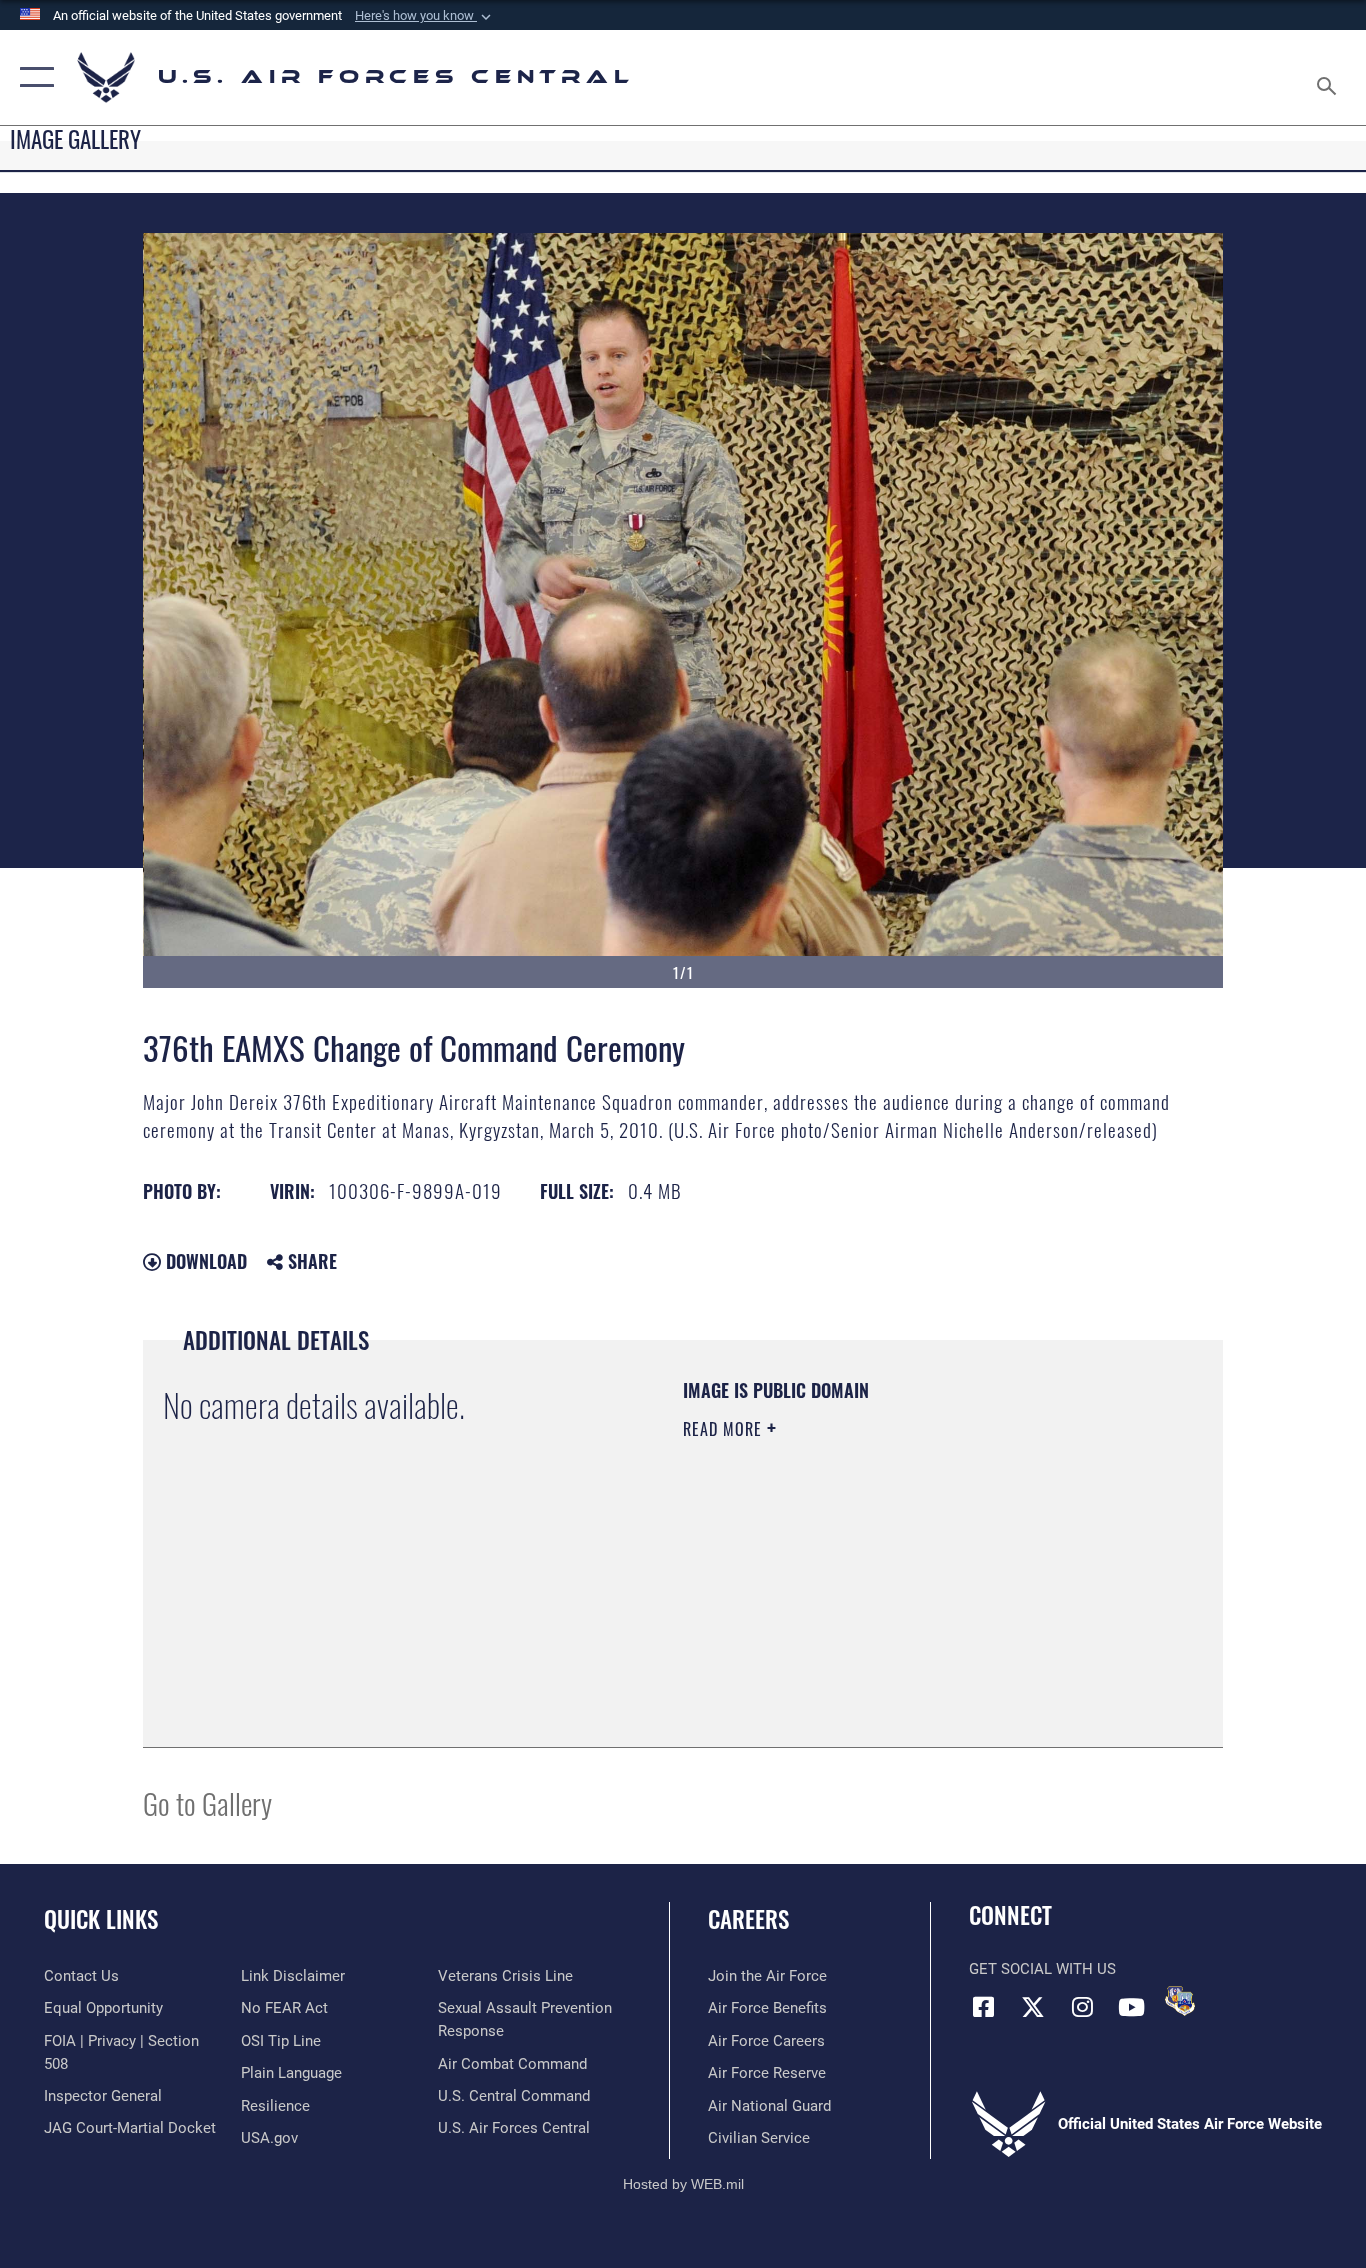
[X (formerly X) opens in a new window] (1033, 2007)
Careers (748, 1919)
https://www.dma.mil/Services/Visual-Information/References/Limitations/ (917, 1584)
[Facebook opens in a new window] (984, 2007)
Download (204, 1261)
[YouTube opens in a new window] (1131, 2007)
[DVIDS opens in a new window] (1180, 2001)
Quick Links (101, 1919)
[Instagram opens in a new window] (1082, 2007)
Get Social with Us (1042, 1969)
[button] (425, 16)
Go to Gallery (207, 1802)
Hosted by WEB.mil (683, 2184)
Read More (725, 1429)
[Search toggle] (1330, 77)
